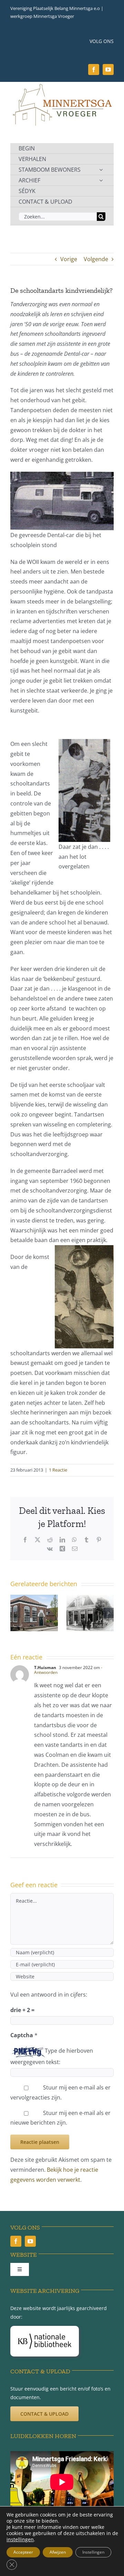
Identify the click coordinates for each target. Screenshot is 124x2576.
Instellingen (93, 2552)
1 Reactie (58, 1470)
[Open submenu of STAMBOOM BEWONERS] (101, 170)
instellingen (20, 2540)
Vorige (69, 259)
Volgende (96, 259)
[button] (15, 1613)
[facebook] (94, 70)
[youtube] (108, 70)
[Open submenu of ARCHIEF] (101, 180)
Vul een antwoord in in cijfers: (49, 1995)
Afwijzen (58, 2552)
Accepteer (23, 2552)
